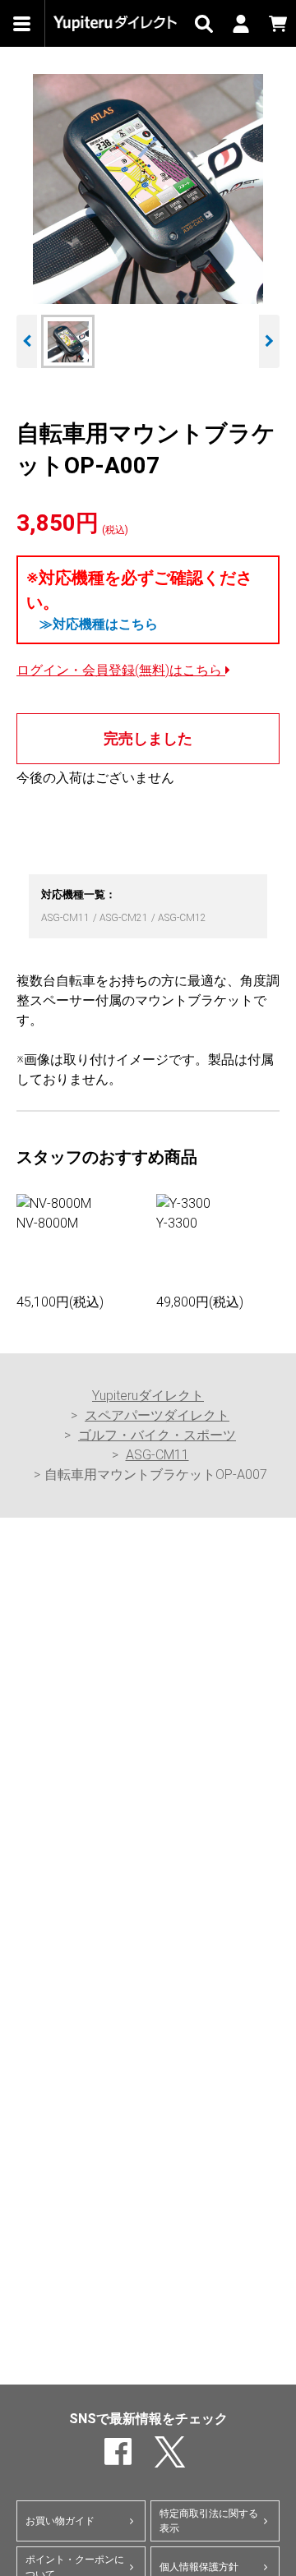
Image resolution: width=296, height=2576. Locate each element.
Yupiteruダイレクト (148, 1396)
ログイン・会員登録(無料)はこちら (121, 670)
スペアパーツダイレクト (157, 1415)
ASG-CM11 (67, 918)
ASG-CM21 (125, 918)
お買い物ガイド (60, 2521)
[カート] (277, 23)
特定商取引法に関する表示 (209, 2521)
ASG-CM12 (182, 918)
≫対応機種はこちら (99, 624)
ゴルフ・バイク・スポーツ (157, 1435)
